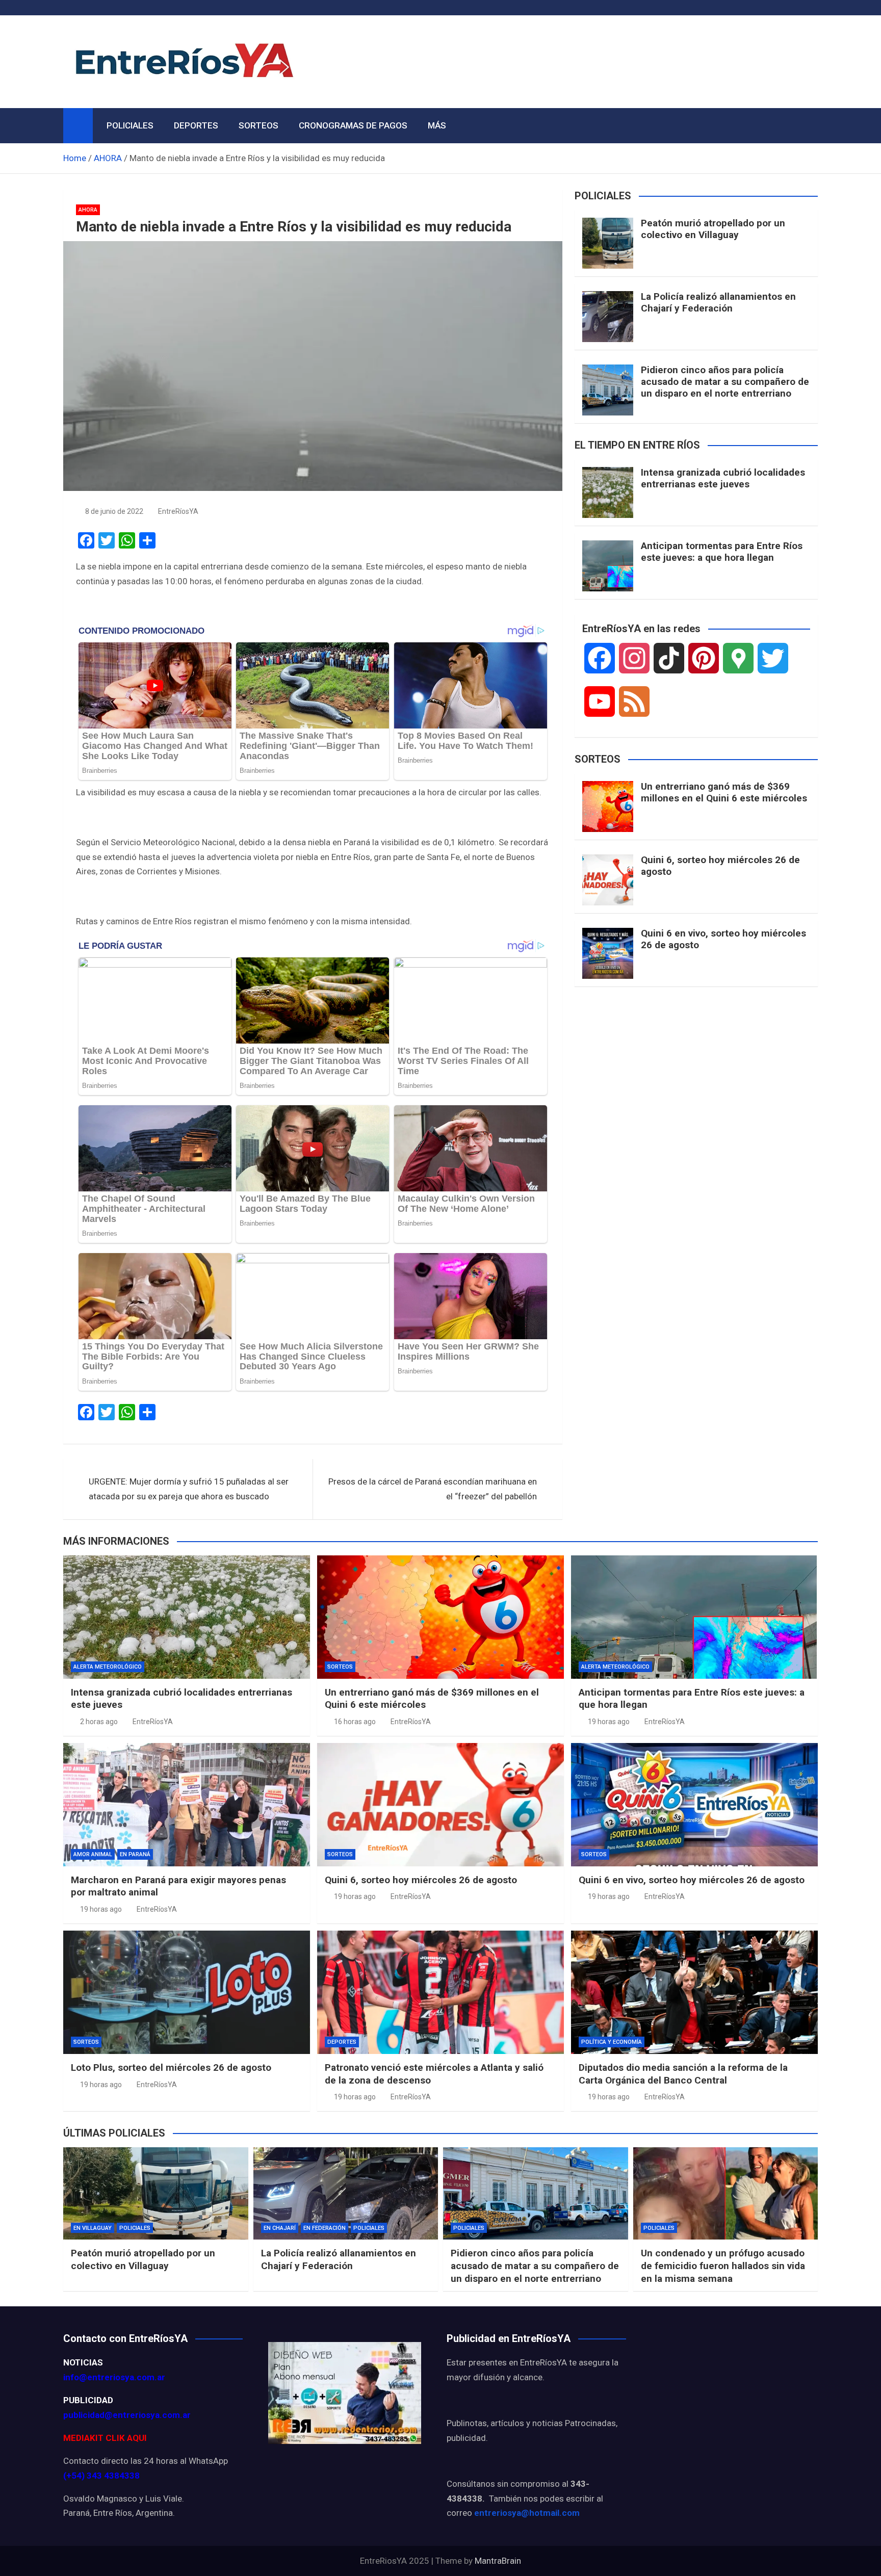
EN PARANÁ (135, 1854)
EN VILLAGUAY (93, 2228)
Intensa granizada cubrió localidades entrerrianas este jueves (723, 478)
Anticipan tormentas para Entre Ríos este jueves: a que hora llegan (722, 552)
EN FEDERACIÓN (325, 2228)
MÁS (437, 125)
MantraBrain (498, 2561)
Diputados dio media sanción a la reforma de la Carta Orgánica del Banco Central (683, 2074)
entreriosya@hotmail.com (527, 2513)
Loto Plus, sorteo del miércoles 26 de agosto (171, 2067)
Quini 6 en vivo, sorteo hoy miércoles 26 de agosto (723, 939)
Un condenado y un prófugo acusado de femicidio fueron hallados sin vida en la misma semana (723, 2266)
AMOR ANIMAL (93, 1854)
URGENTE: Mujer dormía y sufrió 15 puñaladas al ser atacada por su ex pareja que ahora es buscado (189, 1489)
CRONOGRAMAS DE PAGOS (353, 125)
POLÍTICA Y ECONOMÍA (612, 2042)
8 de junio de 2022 (114, 511)
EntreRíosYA (178, 511)
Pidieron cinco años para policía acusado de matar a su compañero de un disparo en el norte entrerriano (725, 382)
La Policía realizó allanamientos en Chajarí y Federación (718, 302)
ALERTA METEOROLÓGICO (108, 1667)
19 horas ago (609, 1722)
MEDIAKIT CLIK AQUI (105, 2438)
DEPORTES (196, 125)
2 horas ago (99, 1722)
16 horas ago (355, 1722)
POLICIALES (130, 125)
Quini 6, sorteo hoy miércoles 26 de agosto (720, 866)
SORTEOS (258, 125)
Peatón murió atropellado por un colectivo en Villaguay (713, 229)
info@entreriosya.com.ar (114, 2377)
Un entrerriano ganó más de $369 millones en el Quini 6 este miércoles (724, 792)
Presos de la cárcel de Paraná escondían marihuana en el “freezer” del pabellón (433, 1489)
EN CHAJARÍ (280, 2228)
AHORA (88, 210)
